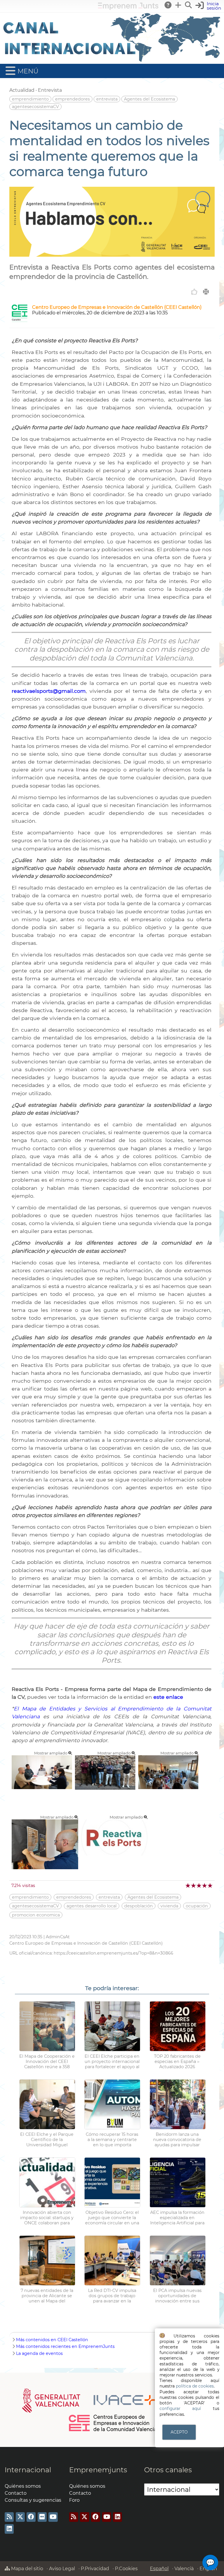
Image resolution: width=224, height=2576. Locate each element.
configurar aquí (180, 2408)
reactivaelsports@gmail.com (49, 691)
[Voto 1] (188, 1885)
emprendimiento (30, 99)
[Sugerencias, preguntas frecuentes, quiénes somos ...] (168, 5)
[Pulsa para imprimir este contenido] (206, 292)
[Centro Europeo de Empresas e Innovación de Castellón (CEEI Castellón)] (20, 320)
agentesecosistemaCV (35, 107)
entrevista (107, 99)
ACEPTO (179, 2432)
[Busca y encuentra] (189, 5)
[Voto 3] (199, 1885)
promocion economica (36, 1915)
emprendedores (72, 99)
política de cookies (195, 2386)
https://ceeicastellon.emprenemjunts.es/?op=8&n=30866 (113, 1953)
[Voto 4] (205, 1885)
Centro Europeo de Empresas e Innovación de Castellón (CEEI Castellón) (117, 307)
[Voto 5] (210, 1885)
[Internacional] (112, 61)
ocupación (197, 1906)
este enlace (168, 1697)
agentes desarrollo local (92, 1906)
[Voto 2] (194, 1885)
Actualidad (22, 90)
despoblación (139, 1906)
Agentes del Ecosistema (149, 99)
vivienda (169, 1906)
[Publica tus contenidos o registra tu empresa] (178, 5)
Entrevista (50, 90)
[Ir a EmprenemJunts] (128, 8)
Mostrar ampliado (51, 1753)
